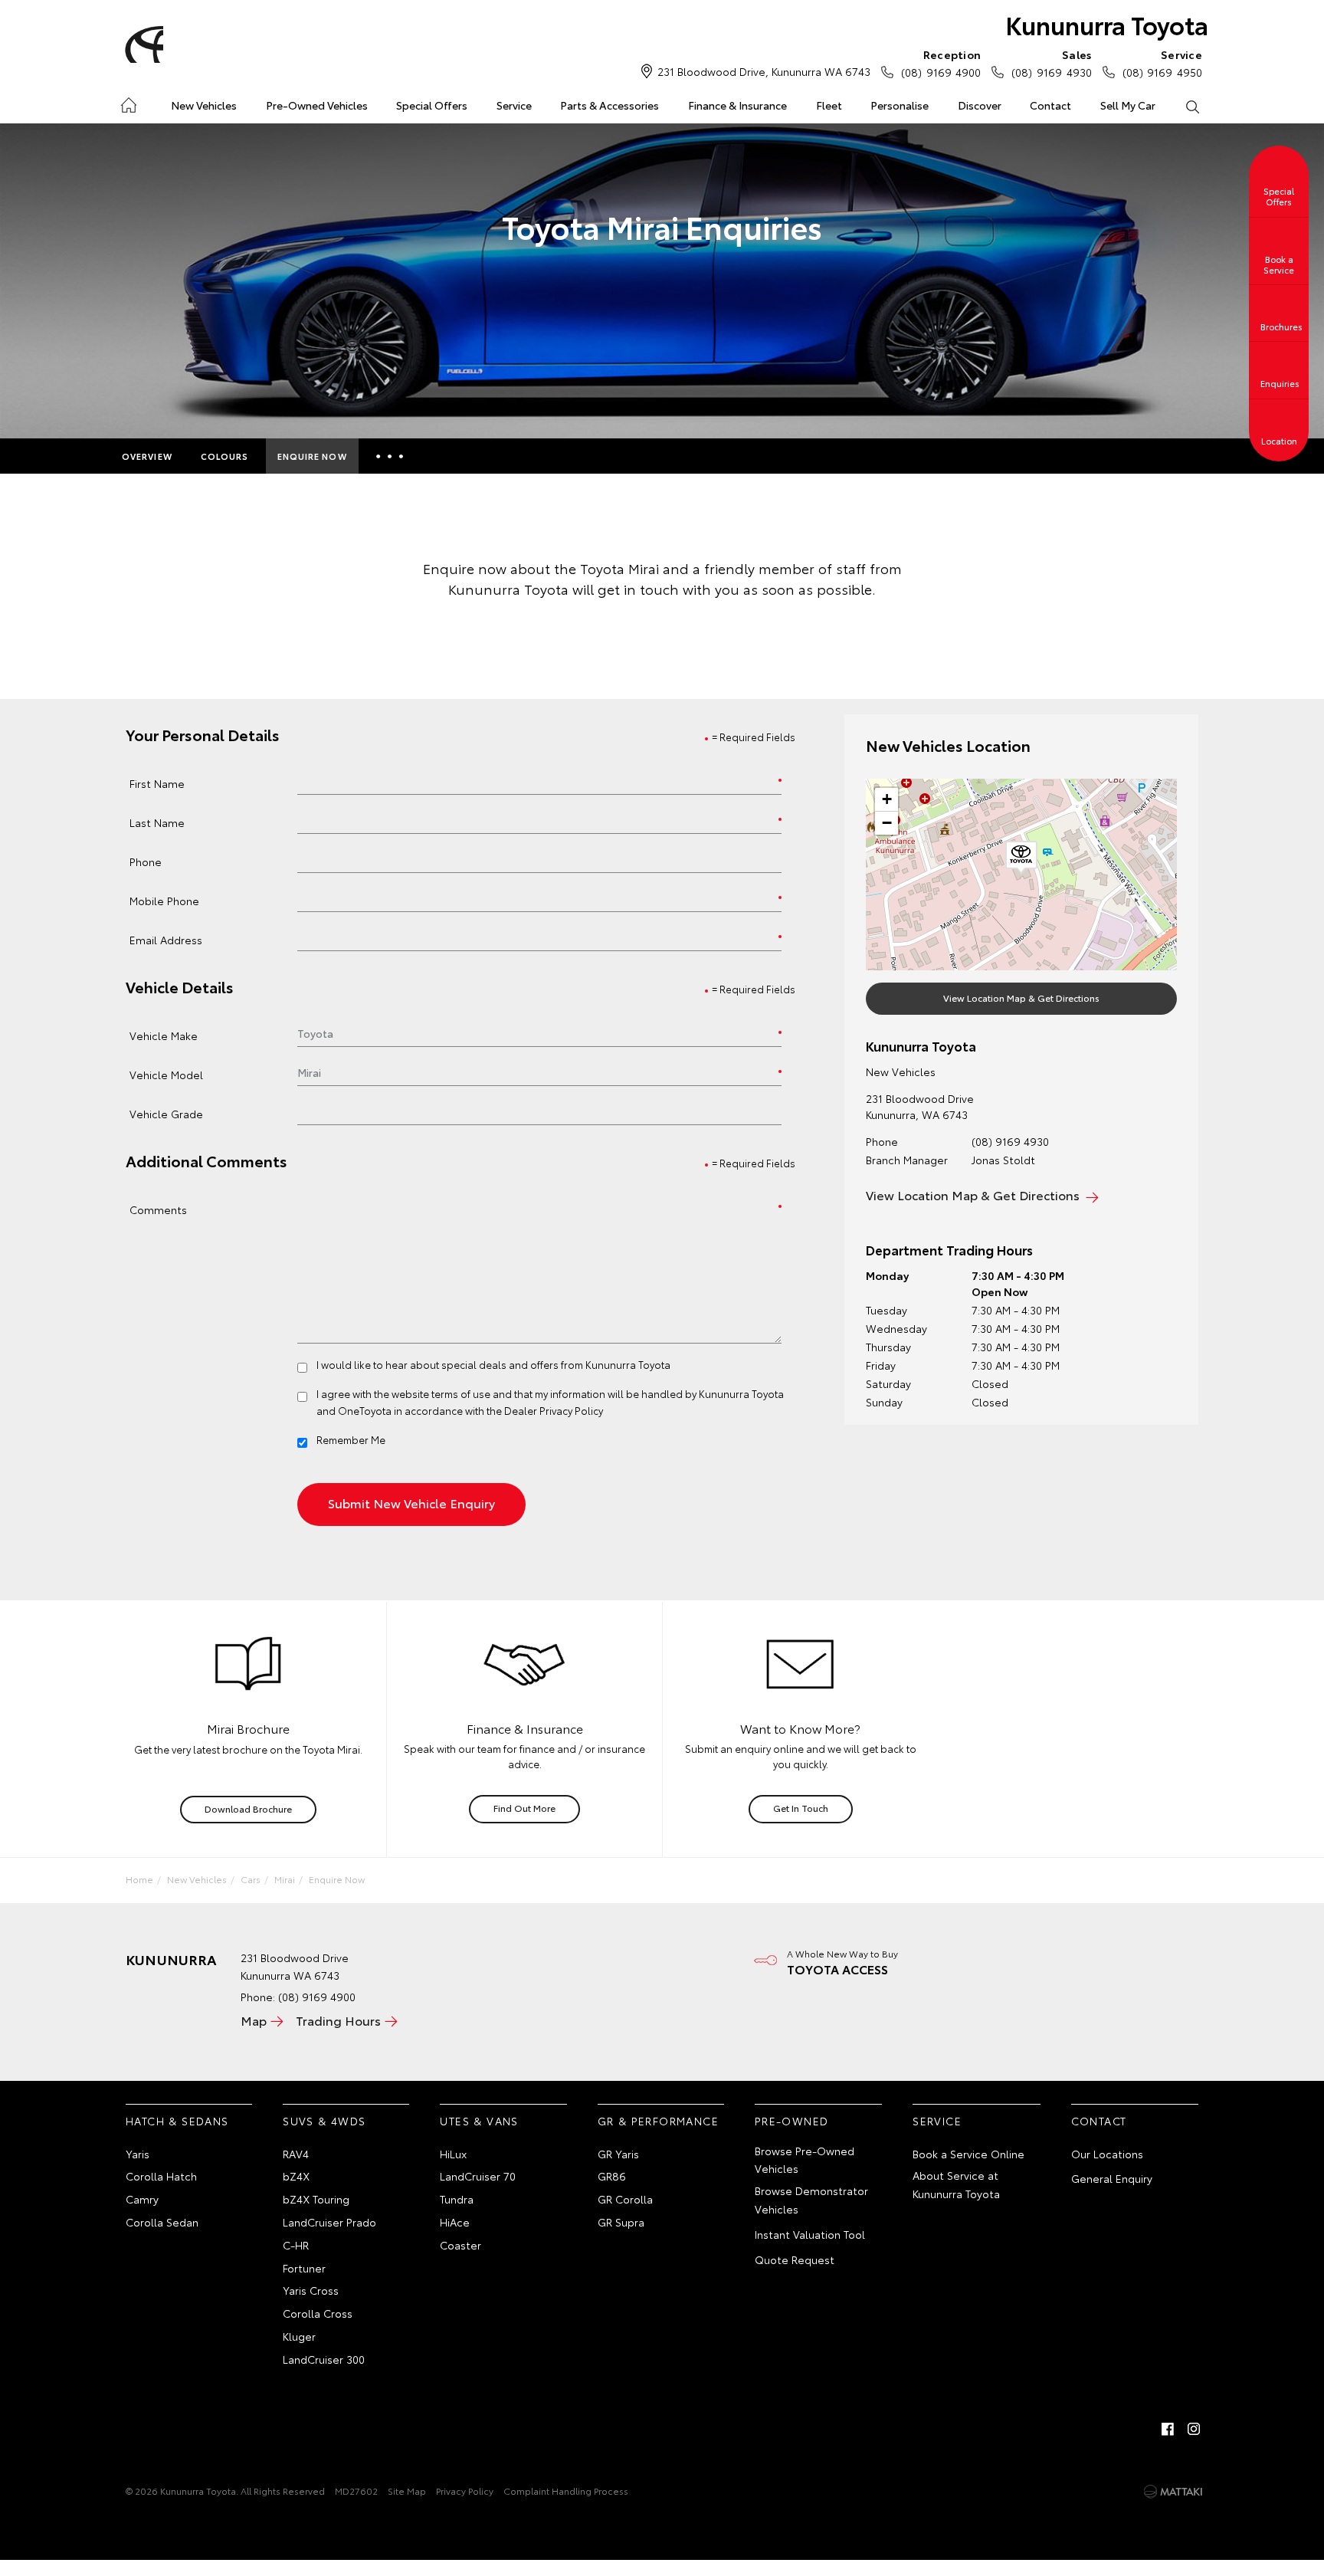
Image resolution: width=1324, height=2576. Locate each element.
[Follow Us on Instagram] (1194, 2429)
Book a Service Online (968, 2154)
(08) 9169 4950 (1162, 63)
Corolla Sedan (162, 2222)
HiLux (453, 2154)
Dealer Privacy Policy (554, 1410)
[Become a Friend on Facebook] (1168, 2429)
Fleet (829, 105)
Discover (980, 105)
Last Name (157, 822)
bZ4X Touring (316, 2199)
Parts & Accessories (610, 105)
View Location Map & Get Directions (1021, 998)
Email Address (166, 939)
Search (1191, 106)
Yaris (138, 2154)
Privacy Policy (465, 2491)
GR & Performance (658, 2121)
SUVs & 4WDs (324, 2121)
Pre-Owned (792, 2121)
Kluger (299, 2336)
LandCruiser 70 (478, 2176)
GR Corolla (625, 2199)
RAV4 (296, 2154)
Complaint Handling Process (566, 2491)
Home (128, 102)
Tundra (457, 2199)
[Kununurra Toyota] (142, 44)
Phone (146, 861)
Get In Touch (801, 1808)
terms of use (461, 1393)
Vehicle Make (164, 1035)
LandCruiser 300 (324, 2359)
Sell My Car (1128, 105)
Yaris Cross (311, 2290)
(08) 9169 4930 (1051, 63)
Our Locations (1107, 2154)
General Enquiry (1112, 2178)
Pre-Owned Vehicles (317, 105)
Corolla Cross (318, 2313)
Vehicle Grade (166, 1113)
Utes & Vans (479, 2121)
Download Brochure (248, 1808)
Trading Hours (338, 2020)
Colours (225, 456)
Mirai (285, 1879)
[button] (1021, 858)
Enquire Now (312, 456)
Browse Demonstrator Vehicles (811, 2200)
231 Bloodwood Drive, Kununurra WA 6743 (764, 71)
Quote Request (795, 2259)
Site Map (407, 2491)
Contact (1050, 105)
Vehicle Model (166, 1074)
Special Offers (432, 105)
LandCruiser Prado (329, 2222)
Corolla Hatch (161, 2176)
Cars (251, 1879)
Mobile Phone (164, 900)
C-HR (296, 2245)
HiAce (455, 2222)
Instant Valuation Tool (810, 2234)
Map (254, 2020)
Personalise (900, 105)
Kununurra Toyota (1107, 24)
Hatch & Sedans (177, 2121)
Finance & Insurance (737, 105)
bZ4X (296, 2176)
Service (514, 105)
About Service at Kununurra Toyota (956, 2184)
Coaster (460, 2245)
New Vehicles (204, 105)
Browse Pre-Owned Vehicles (805, 2160)
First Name (157, 783)
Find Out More (524, 1808)
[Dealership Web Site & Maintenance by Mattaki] (1173, 2492)
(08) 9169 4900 (941, 63)
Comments (158, 1209)
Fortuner (304, 2268)
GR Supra (621, 2222)
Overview (147, 456)
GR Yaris (618, 2154)
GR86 (612, 2176)
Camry (142, 2199)
